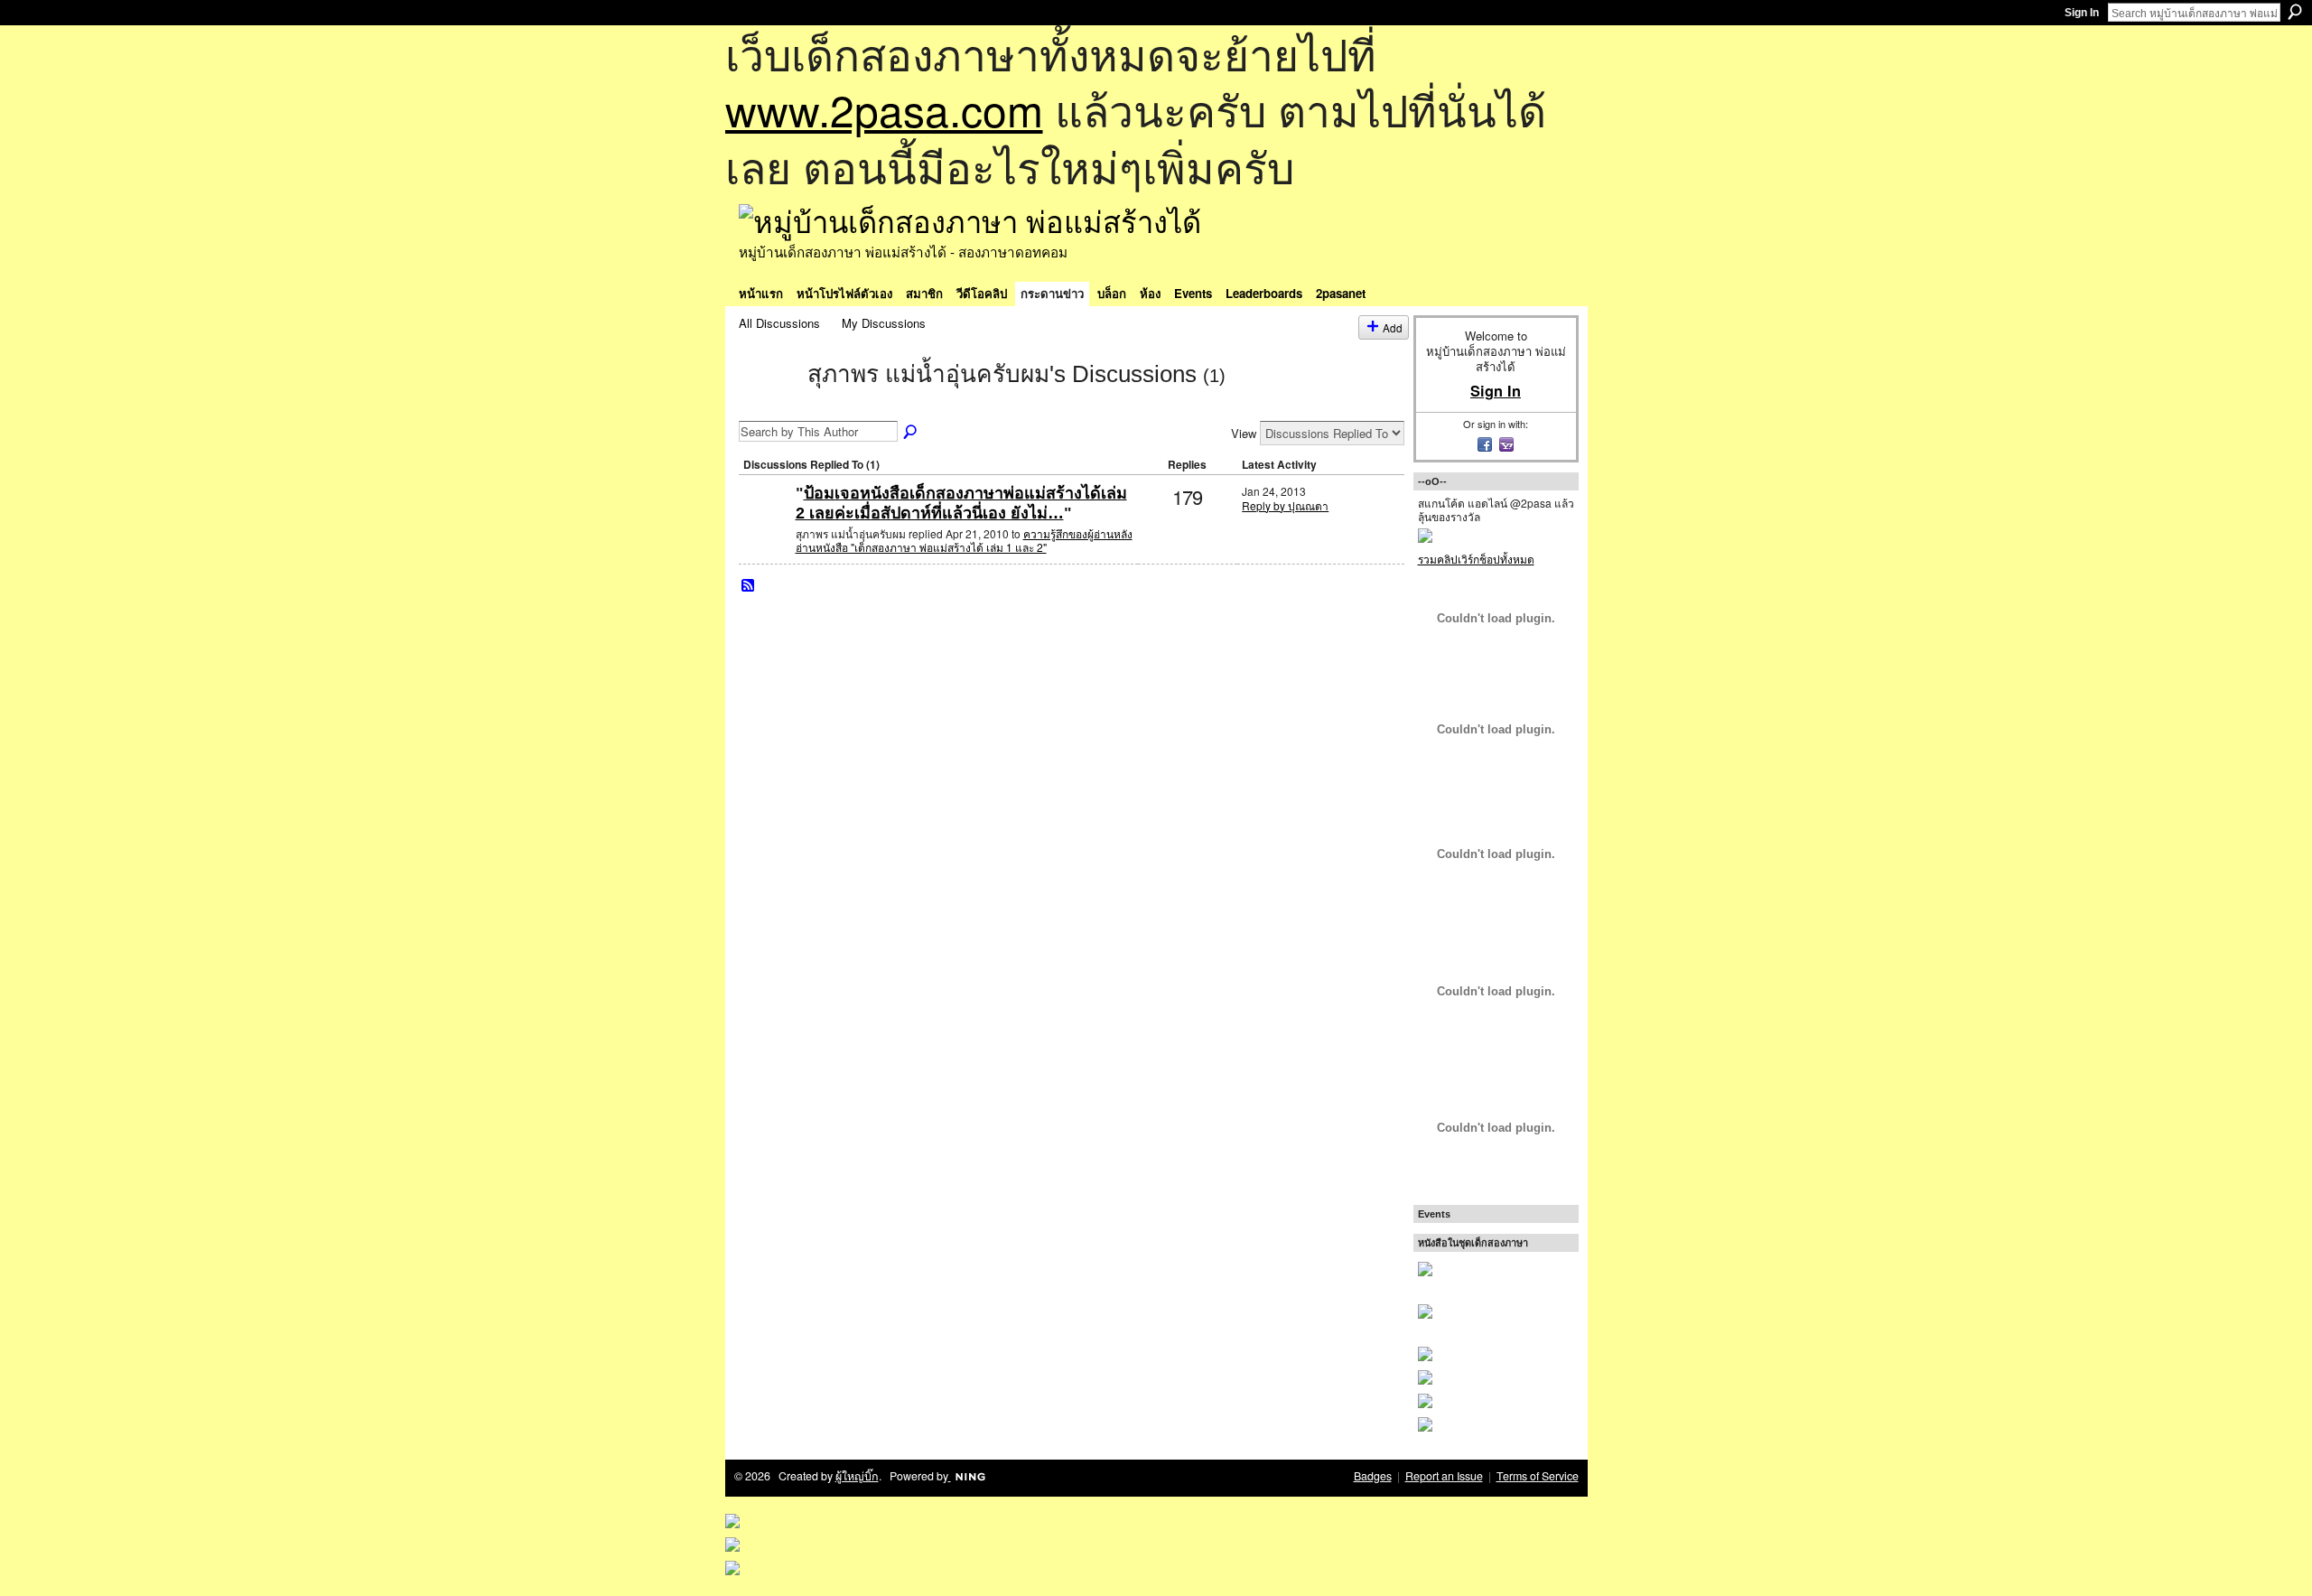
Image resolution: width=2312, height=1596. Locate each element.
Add (1393, 327)
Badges (1373, 1476)
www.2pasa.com (884, 109)
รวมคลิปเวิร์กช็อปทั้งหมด (1476, 559)
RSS (749, 586)
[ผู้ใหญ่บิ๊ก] (765, 523)
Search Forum (911, 433)
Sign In (2082, 13)
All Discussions (779, 323)
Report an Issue (1444, 1476)
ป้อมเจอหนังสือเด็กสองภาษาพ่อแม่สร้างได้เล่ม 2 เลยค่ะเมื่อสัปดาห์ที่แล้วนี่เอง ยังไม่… (961, 503)
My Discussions (884, 323)
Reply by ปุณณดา (1285, 505)
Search (2295, 12)
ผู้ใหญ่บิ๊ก (857, 1476)
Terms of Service (1538, 1476)
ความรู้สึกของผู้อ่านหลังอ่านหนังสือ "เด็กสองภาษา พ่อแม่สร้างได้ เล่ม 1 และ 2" (964, 541)
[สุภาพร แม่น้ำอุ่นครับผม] (768, 406)
